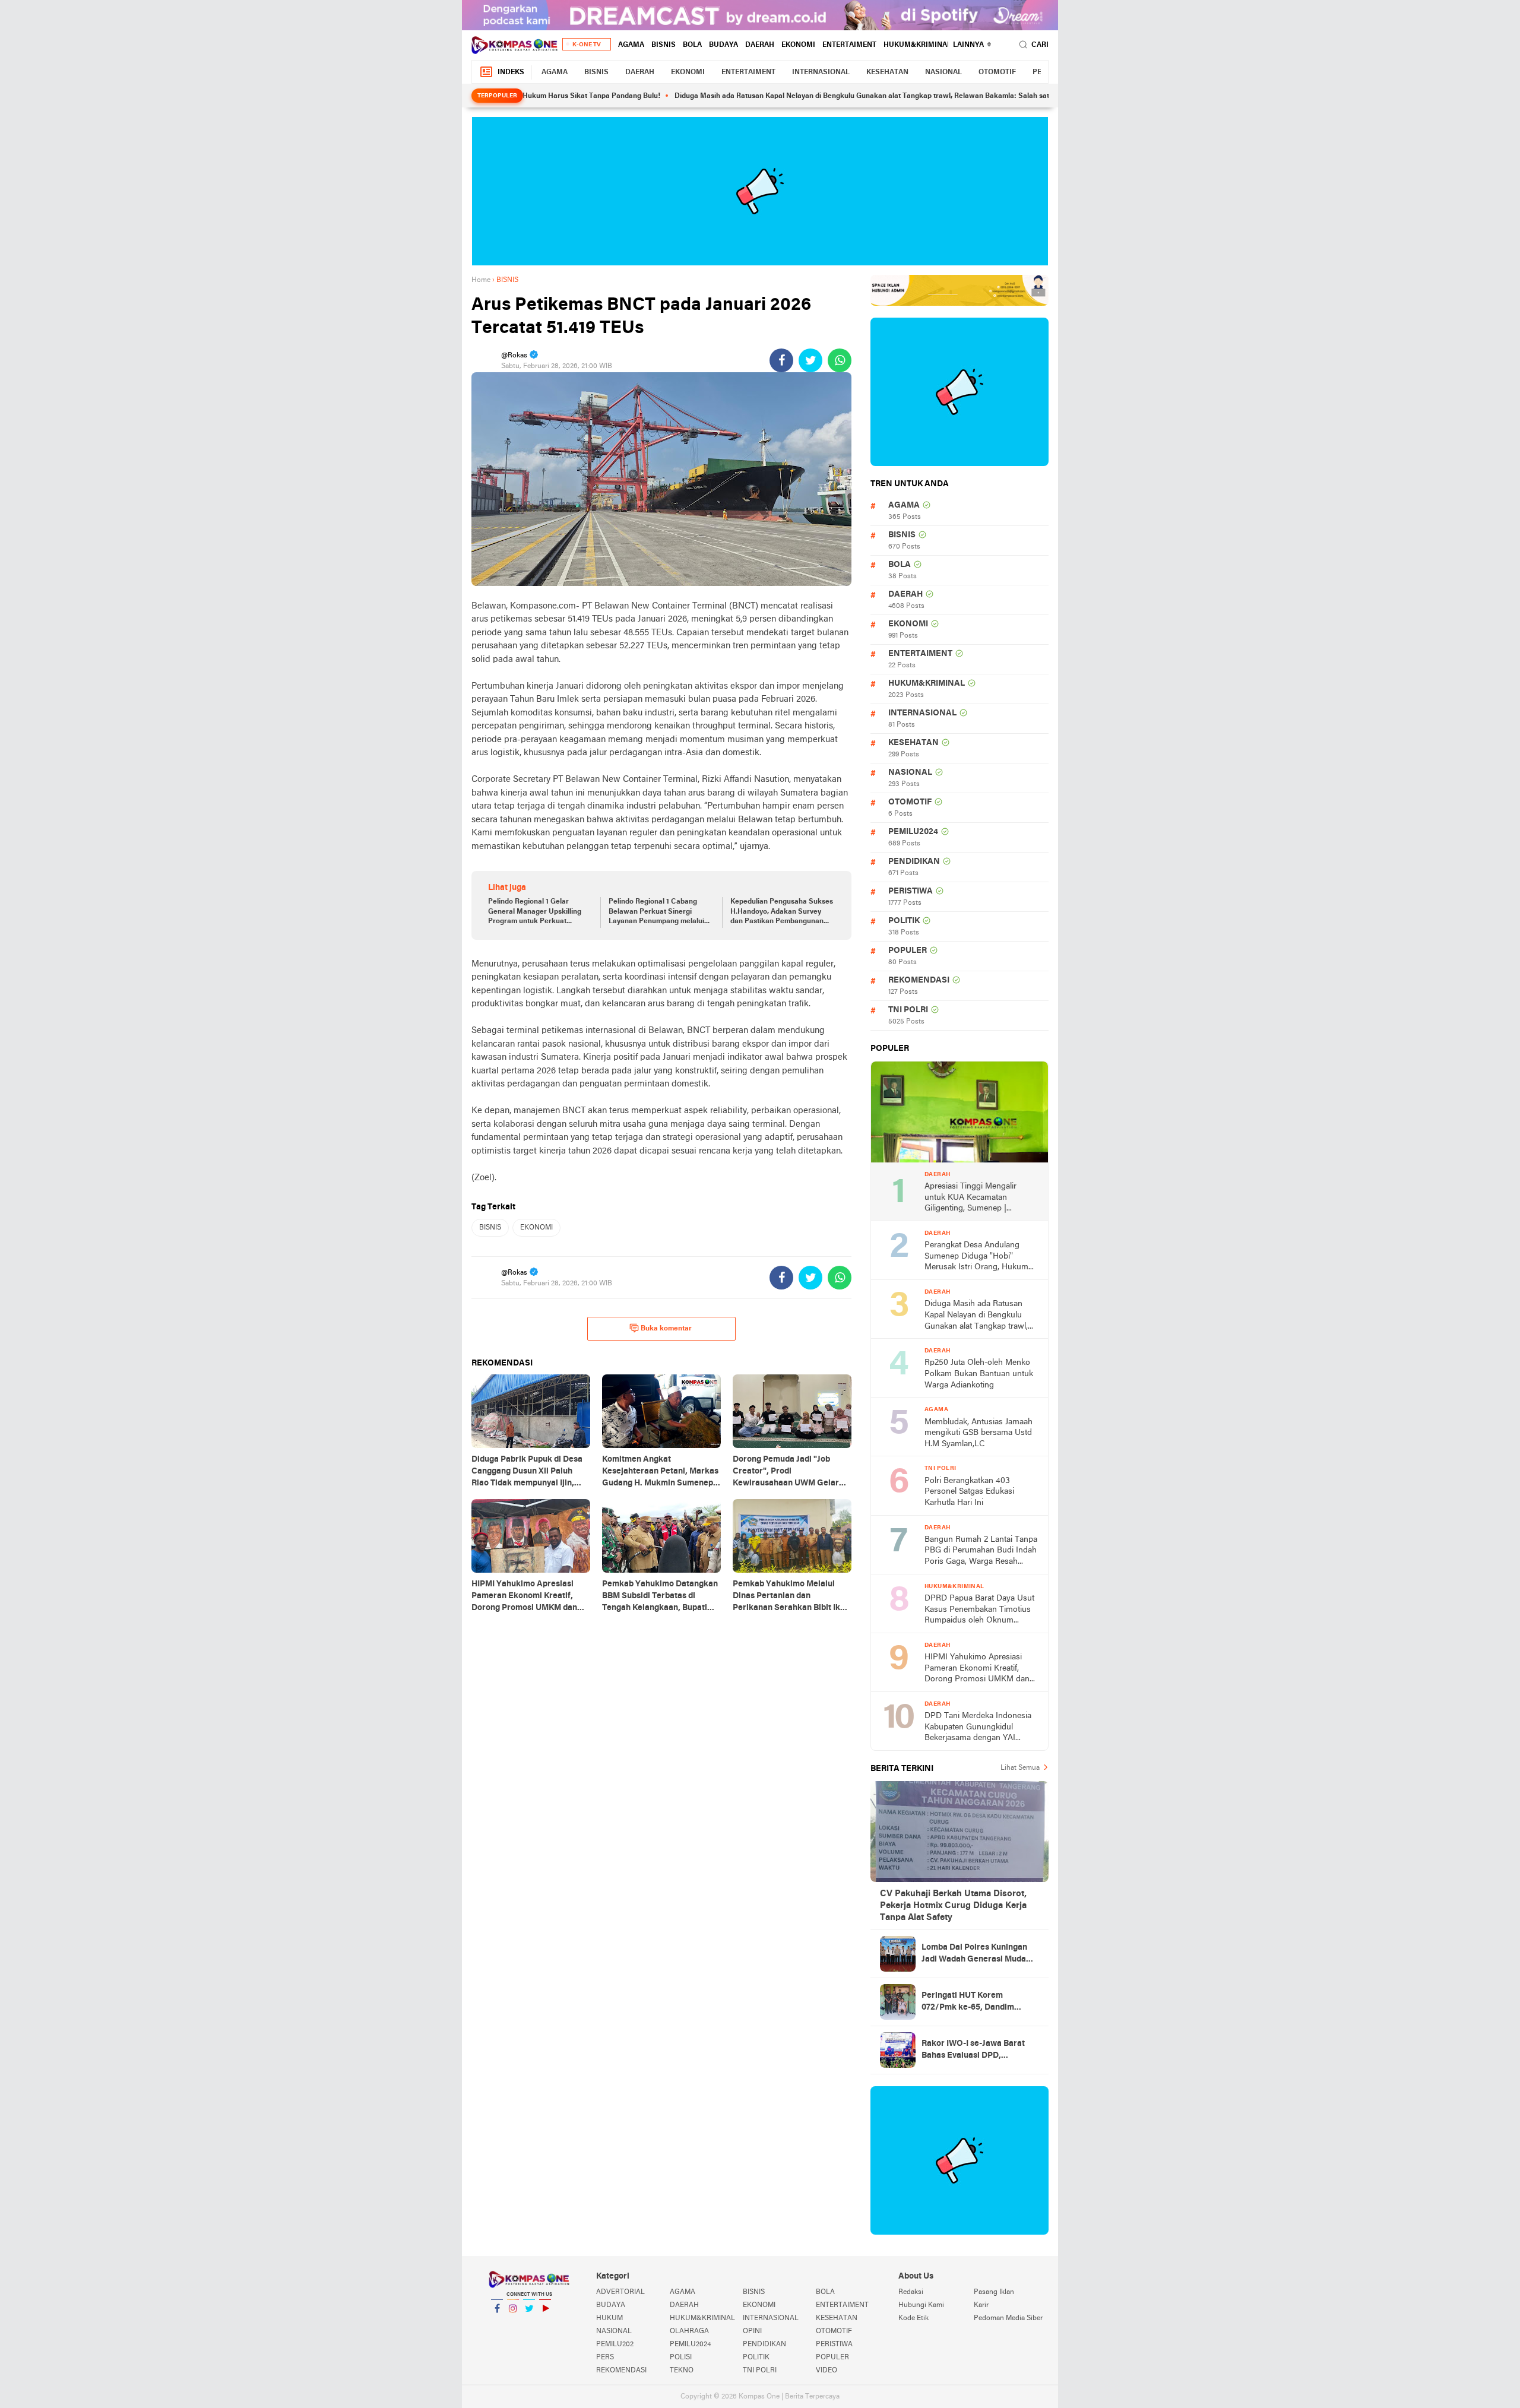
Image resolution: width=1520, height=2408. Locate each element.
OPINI (752, 2331)
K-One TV (587, 45)
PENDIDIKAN (914, 862)
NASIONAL (943, 72)
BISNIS (664, 45)
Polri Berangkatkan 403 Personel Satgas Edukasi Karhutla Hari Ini (969, 1492)
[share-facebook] (781, 360)
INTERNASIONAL (821, 72)
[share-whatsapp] (840, 360)
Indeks (511, 72)
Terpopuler (497, 96)
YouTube (545, 2324)
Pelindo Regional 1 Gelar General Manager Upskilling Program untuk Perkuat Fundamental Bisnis (535, 912)
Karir (981, 2305)
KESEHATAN (887, 72)
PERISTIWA (911, 891)
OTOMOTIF (997, 72)
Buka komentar (666, 1329)
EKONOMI (798, 45)
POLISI (681, 2358)
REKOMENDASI (919, 980)
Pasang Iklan (994, 2292)
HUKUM (609, 2318)
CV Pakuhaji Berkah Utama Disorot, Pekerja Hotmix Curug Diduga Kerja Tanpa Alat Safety (953, 1906)
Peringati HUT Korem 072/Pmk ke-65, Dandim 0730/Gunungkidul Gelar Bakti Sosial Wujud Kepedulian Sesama (980, 2003)
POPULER (908, 951)
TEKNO (682, 2371)
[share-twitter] (810, 360)
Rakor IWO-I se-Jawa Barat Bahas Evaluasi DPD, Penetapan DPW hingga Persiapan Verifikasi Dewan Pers (975, 2051)
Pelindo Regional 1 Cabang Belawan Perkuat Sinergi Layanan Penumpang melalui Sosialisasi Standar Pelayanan (659, 912)
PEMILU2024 (913, 832)
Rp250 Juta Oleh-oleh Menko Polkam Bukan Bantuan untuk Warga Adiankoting (979, 1374)
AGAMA (631, 45)
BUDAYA (723, 45)
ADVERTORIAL (620, 2292)
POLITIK (904, 921)
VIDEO (826, 2371)
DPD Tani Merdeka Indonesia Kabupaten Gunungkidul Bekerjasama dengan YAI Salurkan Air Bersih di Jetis (978, 1728)
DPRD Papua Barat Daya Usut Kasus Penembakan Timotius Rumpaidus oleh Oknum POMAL (979, 1610)
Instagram (513, 2324)
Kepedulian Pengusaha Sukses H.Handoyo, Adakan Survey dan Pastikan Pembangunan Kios (782, 912)
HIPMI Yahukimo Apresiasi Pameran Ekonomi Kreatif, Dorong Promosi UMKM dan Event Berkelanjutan (977, 1669)
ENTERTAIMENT (849, 45)
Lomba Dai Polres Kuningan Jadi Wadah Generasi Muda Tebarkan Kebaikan (974, 1954)
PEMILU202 (615, 2344)
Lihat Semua (1020, 1768)
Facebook (497, 2324)
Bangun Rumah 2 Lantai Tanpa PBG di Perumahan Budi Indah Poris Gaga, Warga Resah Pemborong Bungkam (981, 1552)
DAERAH (760, 45)
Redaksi (911, 2292)
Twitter (529, 2324)
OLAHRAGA (689, 2331)
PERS (605, 2358)
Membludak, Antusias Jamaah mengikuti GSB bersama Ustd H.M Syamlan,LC (978, 1433)
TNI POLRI (908, 1010)
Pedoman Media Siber (1008, 2318)
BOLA (692, 45)
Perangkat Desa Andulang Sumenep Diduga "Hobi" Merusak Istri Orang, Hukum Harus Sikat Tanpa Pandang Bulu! (976, 1257)
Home (481, 280)
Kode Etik (913, 2318)
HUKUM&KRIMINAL (917, 45)
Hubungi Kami (921, 2305)
